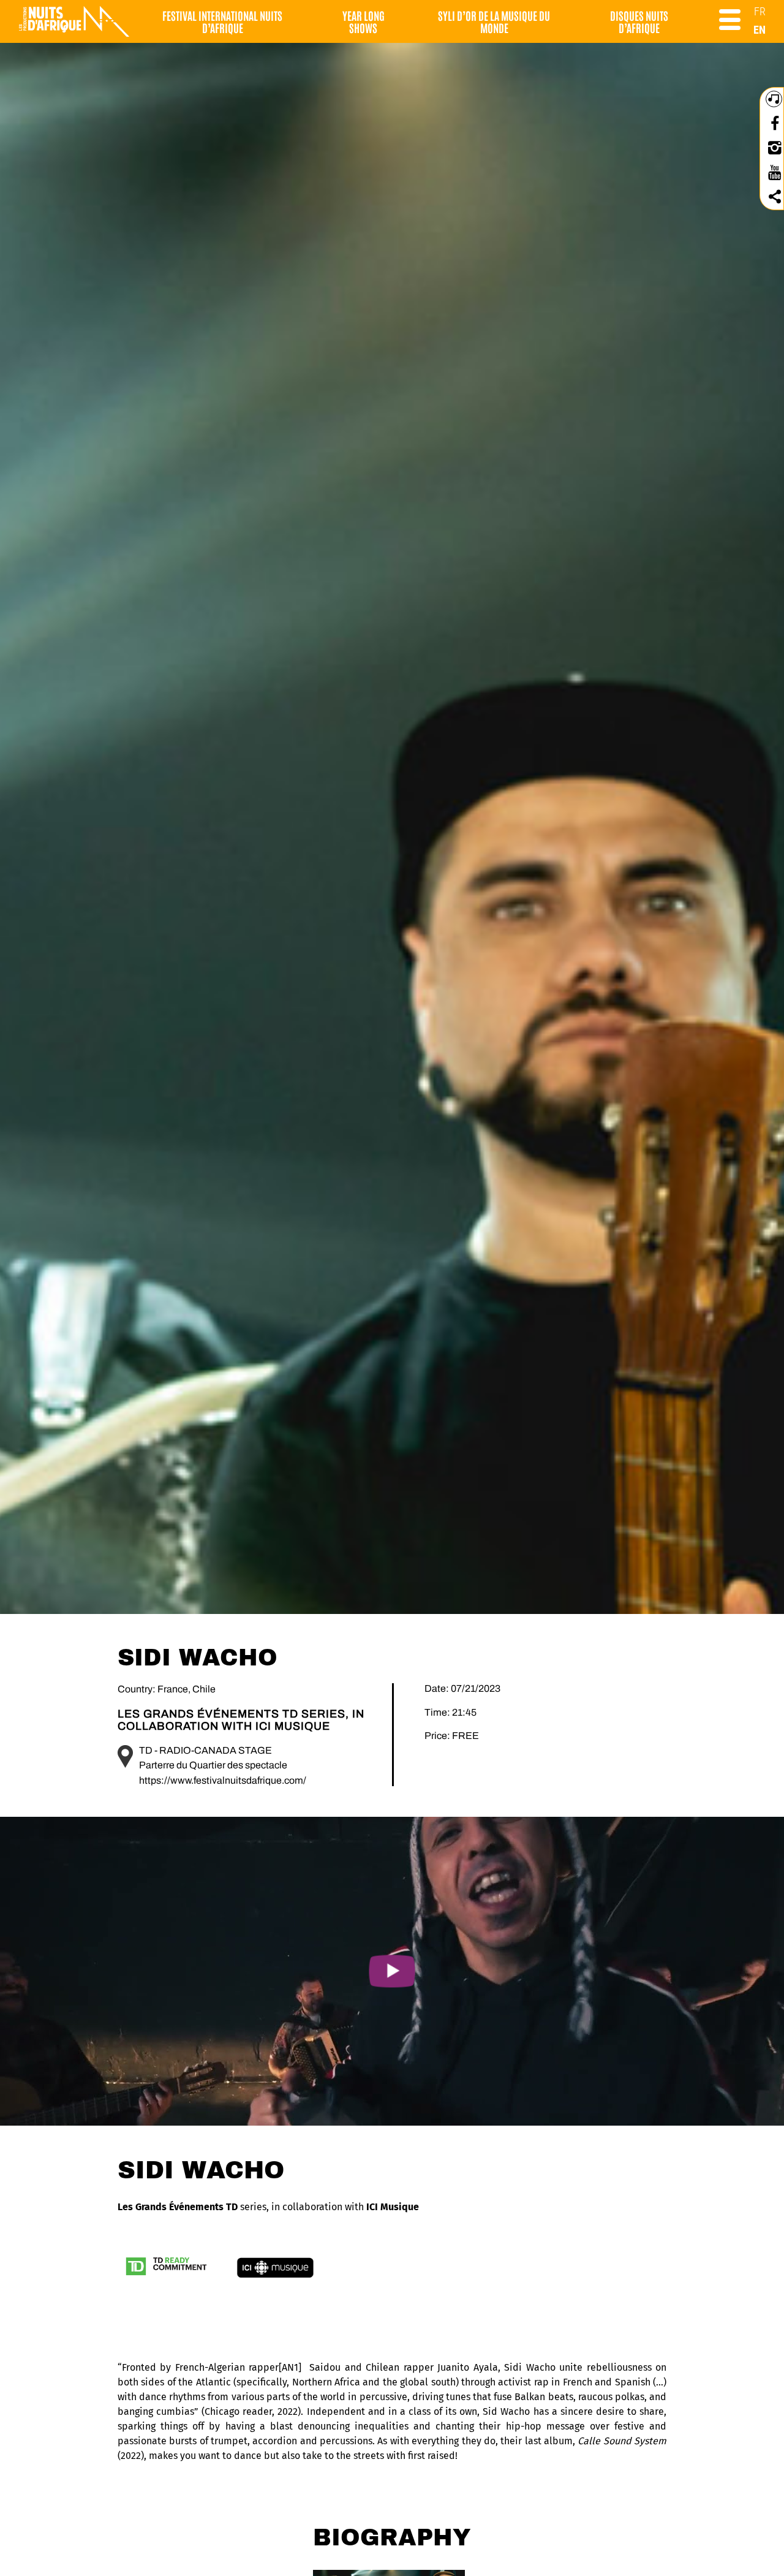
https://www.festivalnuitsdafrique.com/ (223, 1780)
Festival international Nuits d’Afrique (222, 21)
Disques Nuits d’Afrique (639, 21)
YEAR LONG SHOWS (364, 21)
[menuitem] (760, 11)
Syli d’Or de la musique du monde (494, 21)
